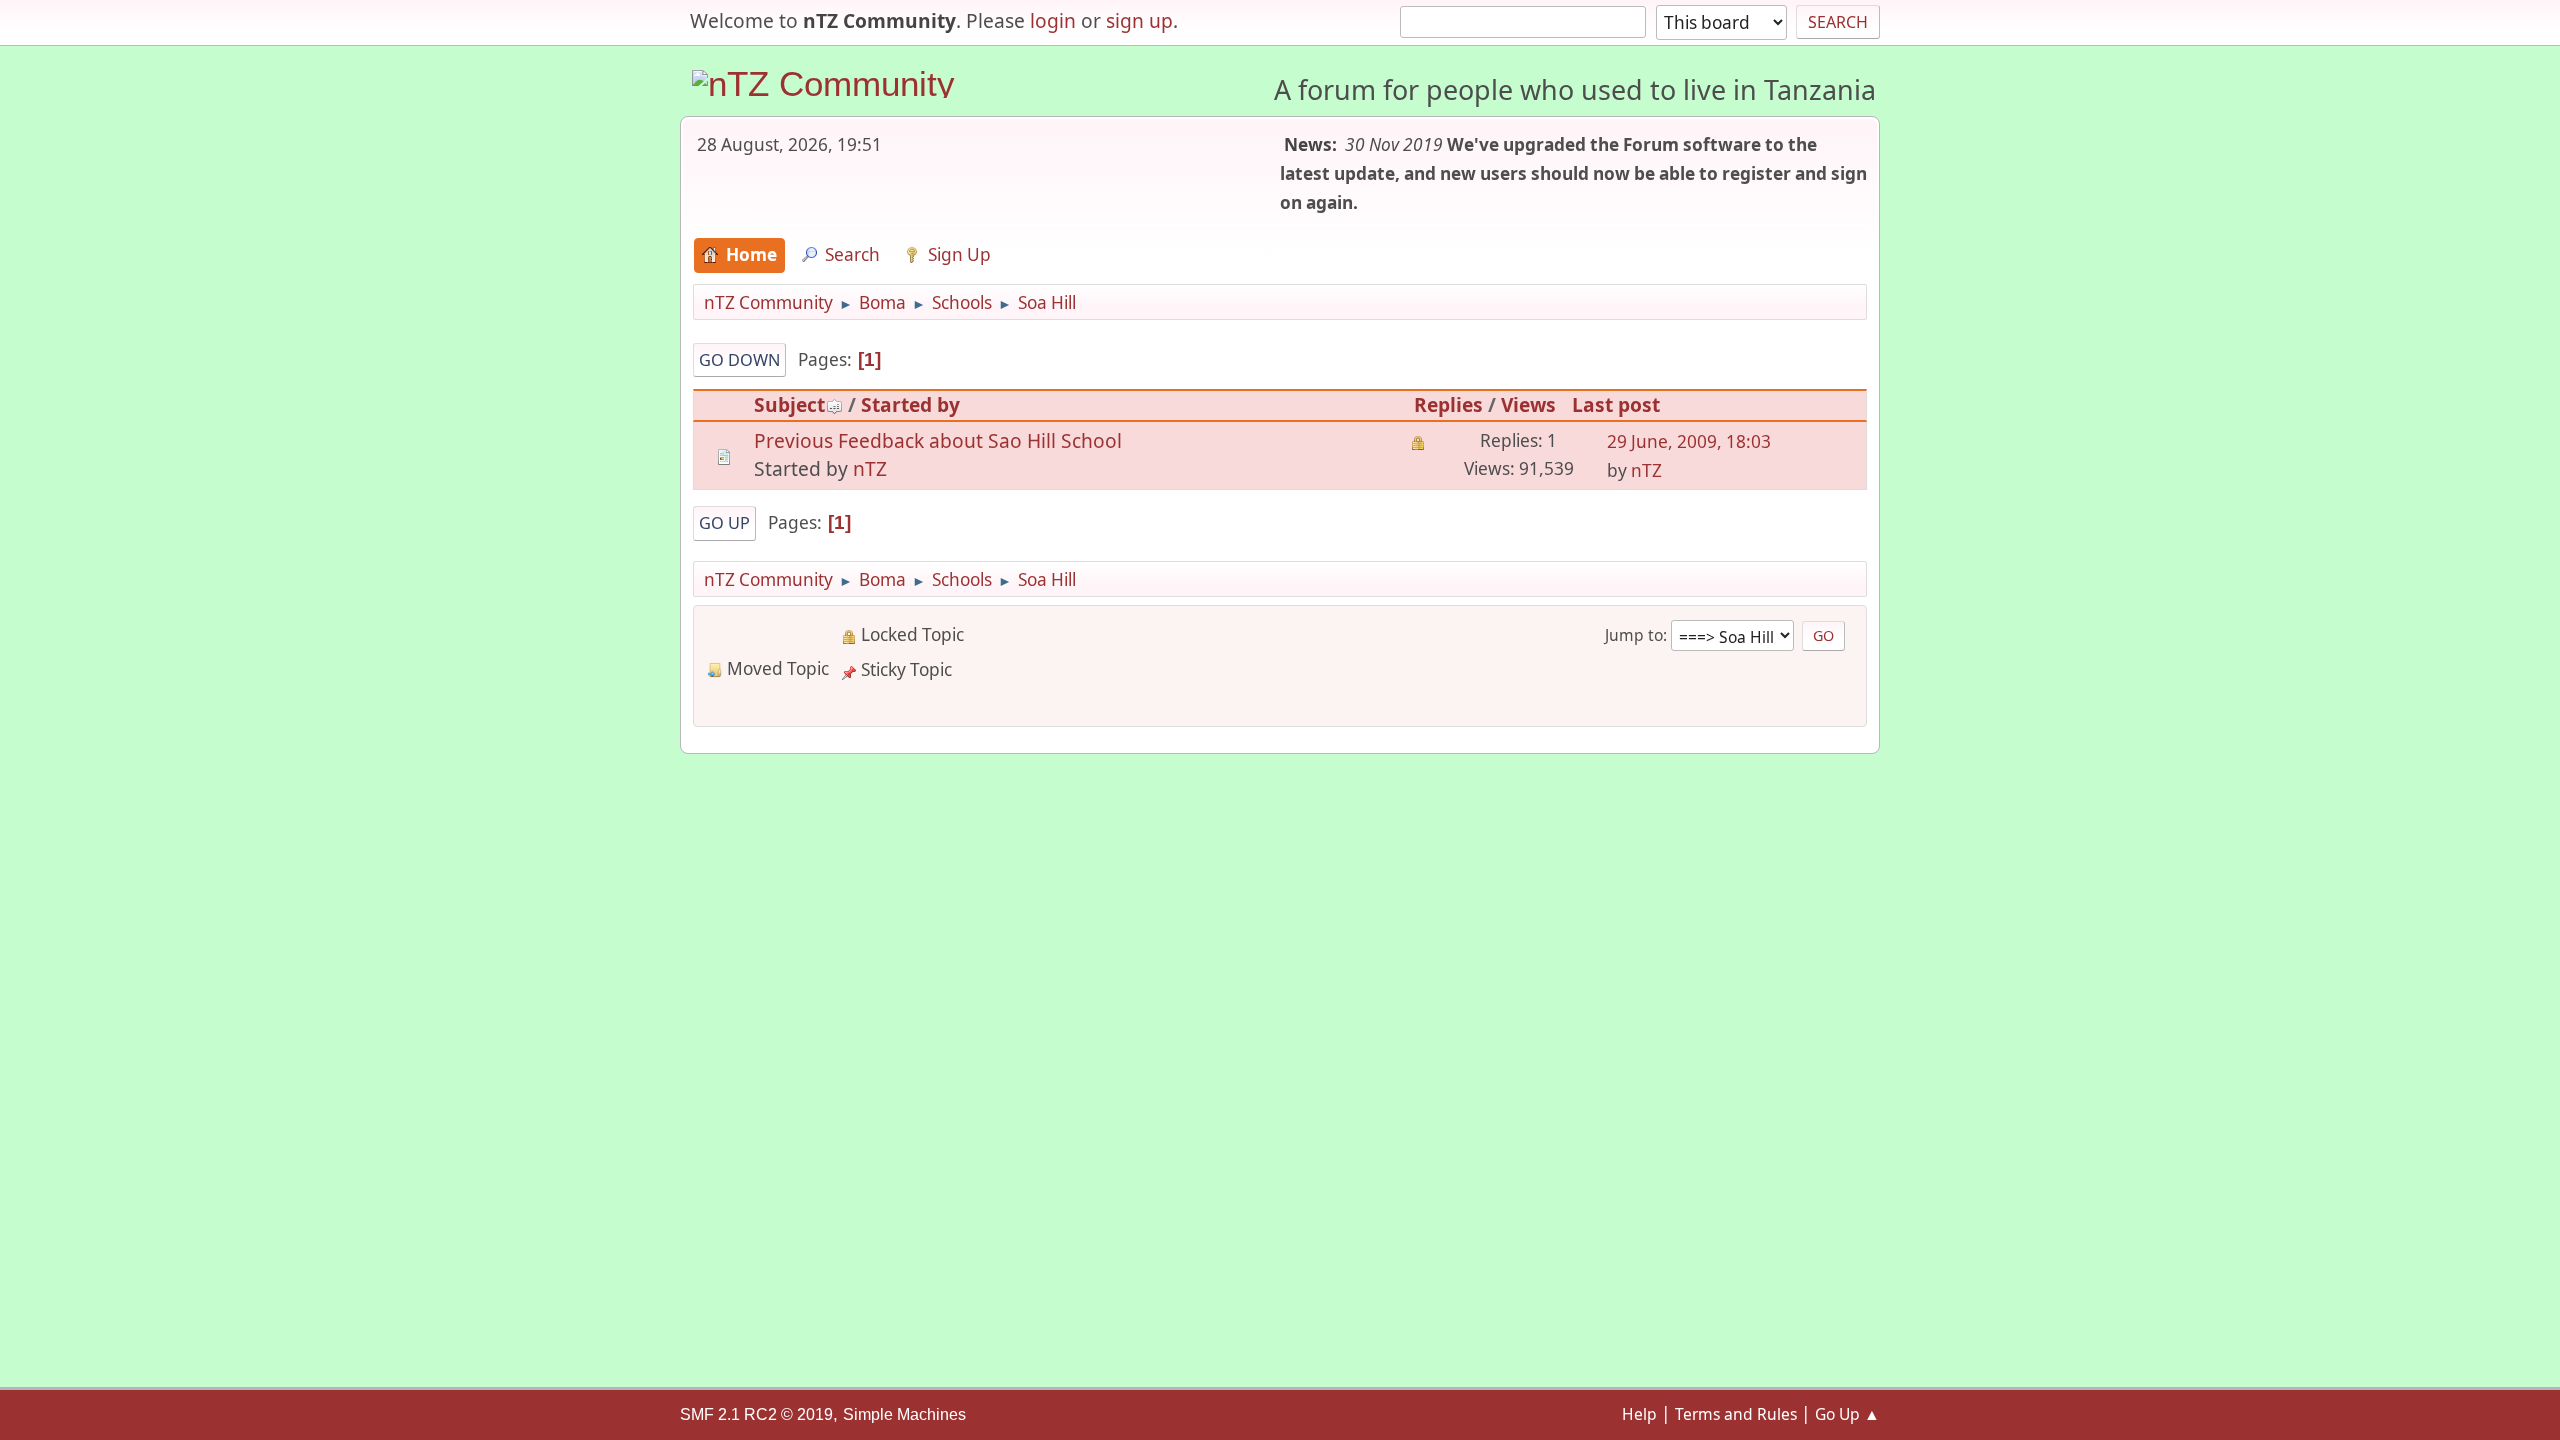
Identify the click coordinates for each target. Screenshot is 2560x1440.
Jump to (1634, 635)
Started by (910, 404)
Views (1528, 404)
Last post (1616, 404)
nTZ (870, 468)
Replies (1448, 404)
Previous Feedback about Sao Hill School (938, 440)
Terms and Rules (1736, 1414)
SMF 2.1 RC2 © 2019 (756, 1414)
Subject (789, 404)
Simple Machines (904, 1414)
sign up (1139, 20)
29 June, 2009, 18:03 (1689, 441)
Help (1639, 1414)
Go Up (724, 523)
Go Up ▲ (1847, 1414)
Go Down (739, 360)
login (1053, 20)
